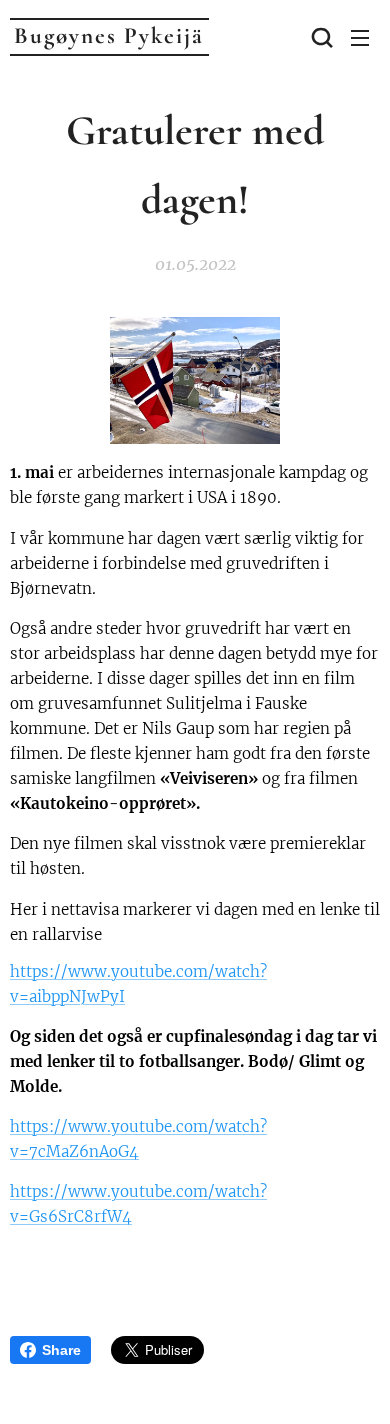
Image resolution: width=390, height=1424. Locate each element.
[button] (320, 37)
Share (61, 1350)
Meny (360, 37)
